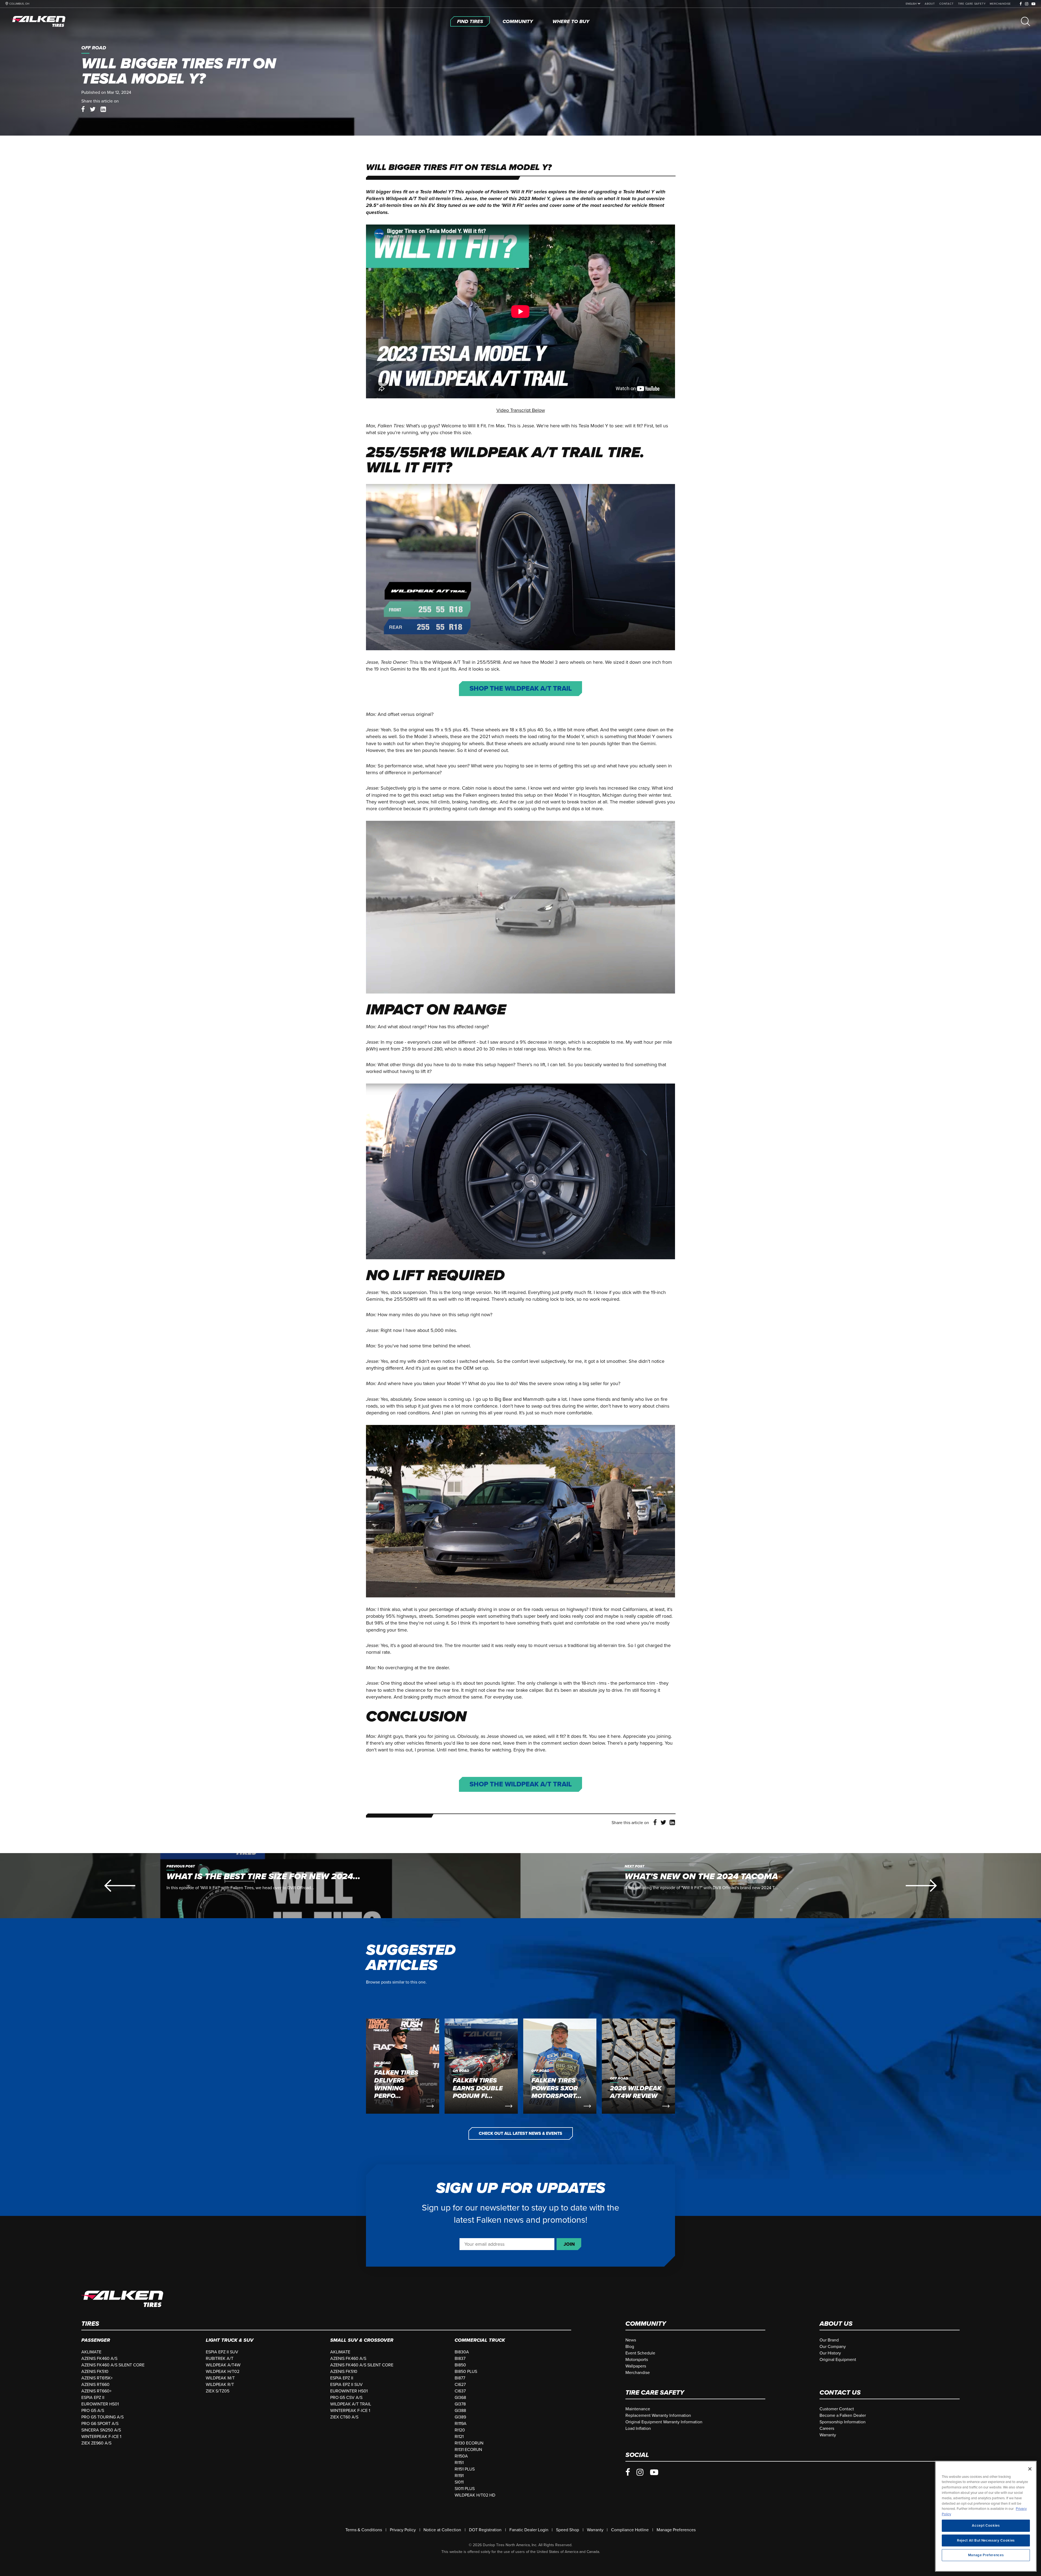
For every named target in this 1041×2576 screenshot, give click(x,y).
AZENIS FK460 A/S (99, 2359)
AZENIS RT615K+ (97, 2378)
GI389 (460, 2417)
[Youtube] (1034, 4)
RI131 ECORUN (468, 2450)
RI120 (460, 2430)
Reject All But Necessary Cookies (986, 2540)
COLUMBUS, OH (19, 4)
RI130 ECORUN (469, 2443)
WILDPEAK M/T (220, 2378)
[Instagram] (1027, 4)
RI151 (459, 2463)
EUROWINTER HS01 (100, 2404)
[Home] (39, 21)
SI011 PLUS (465, 2489)
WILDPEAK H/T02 (223, 2372)
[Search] (1026, 21)
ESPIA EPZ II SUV (222, 2352)
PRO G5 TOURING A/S (102, 2417)
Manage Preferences (676, 2530)
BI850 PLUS (466, 2372)
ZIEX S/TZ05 (218, 2391)
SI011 (459, 2482)
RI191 (459, 2476)
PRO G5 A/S (93, 2411)
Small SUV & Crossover (362, 2340)
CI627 (460, 2385)
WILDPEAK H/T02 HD (475, 2495)
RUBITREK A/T (220, 2359)
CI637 (460, 2391)
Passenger (96, 2340)
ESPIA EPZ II (93, 2398)
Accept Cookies (986, 2526)
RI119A (461, 2424)
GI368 (460, 2398)
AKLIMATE (91, 2352)
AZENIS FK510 (95, 2372)
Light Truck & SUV (230, 2340)
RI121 (459, 2437)
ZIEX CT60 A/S (344, 2417)
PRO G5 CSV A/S (346, 2398)
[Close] (1030, 2469)
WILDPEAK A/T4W (223, 2365)
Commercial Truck (480, 2340)
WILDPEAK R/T (220, 2385)
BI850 (460, 2365)
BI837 (460, 2359)
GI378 (460, 2404)
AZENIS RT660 (95, 2385)
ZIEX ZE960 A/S (96, 2443)
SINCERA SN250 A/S (101, 2430)
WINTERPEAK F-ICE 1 (101, 2437)
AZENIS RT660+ (97, 2391)
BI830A (462, 2352)
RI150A (461, 2456)
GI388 (460, 2411)
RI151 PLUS (465, 2469)
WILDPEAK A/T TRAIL (351, 2404)
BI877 (460, 2378)
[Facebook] (1021, 4)
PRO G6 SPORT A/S (100, 2424)
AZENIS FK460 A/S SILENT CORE (113, 2365)
